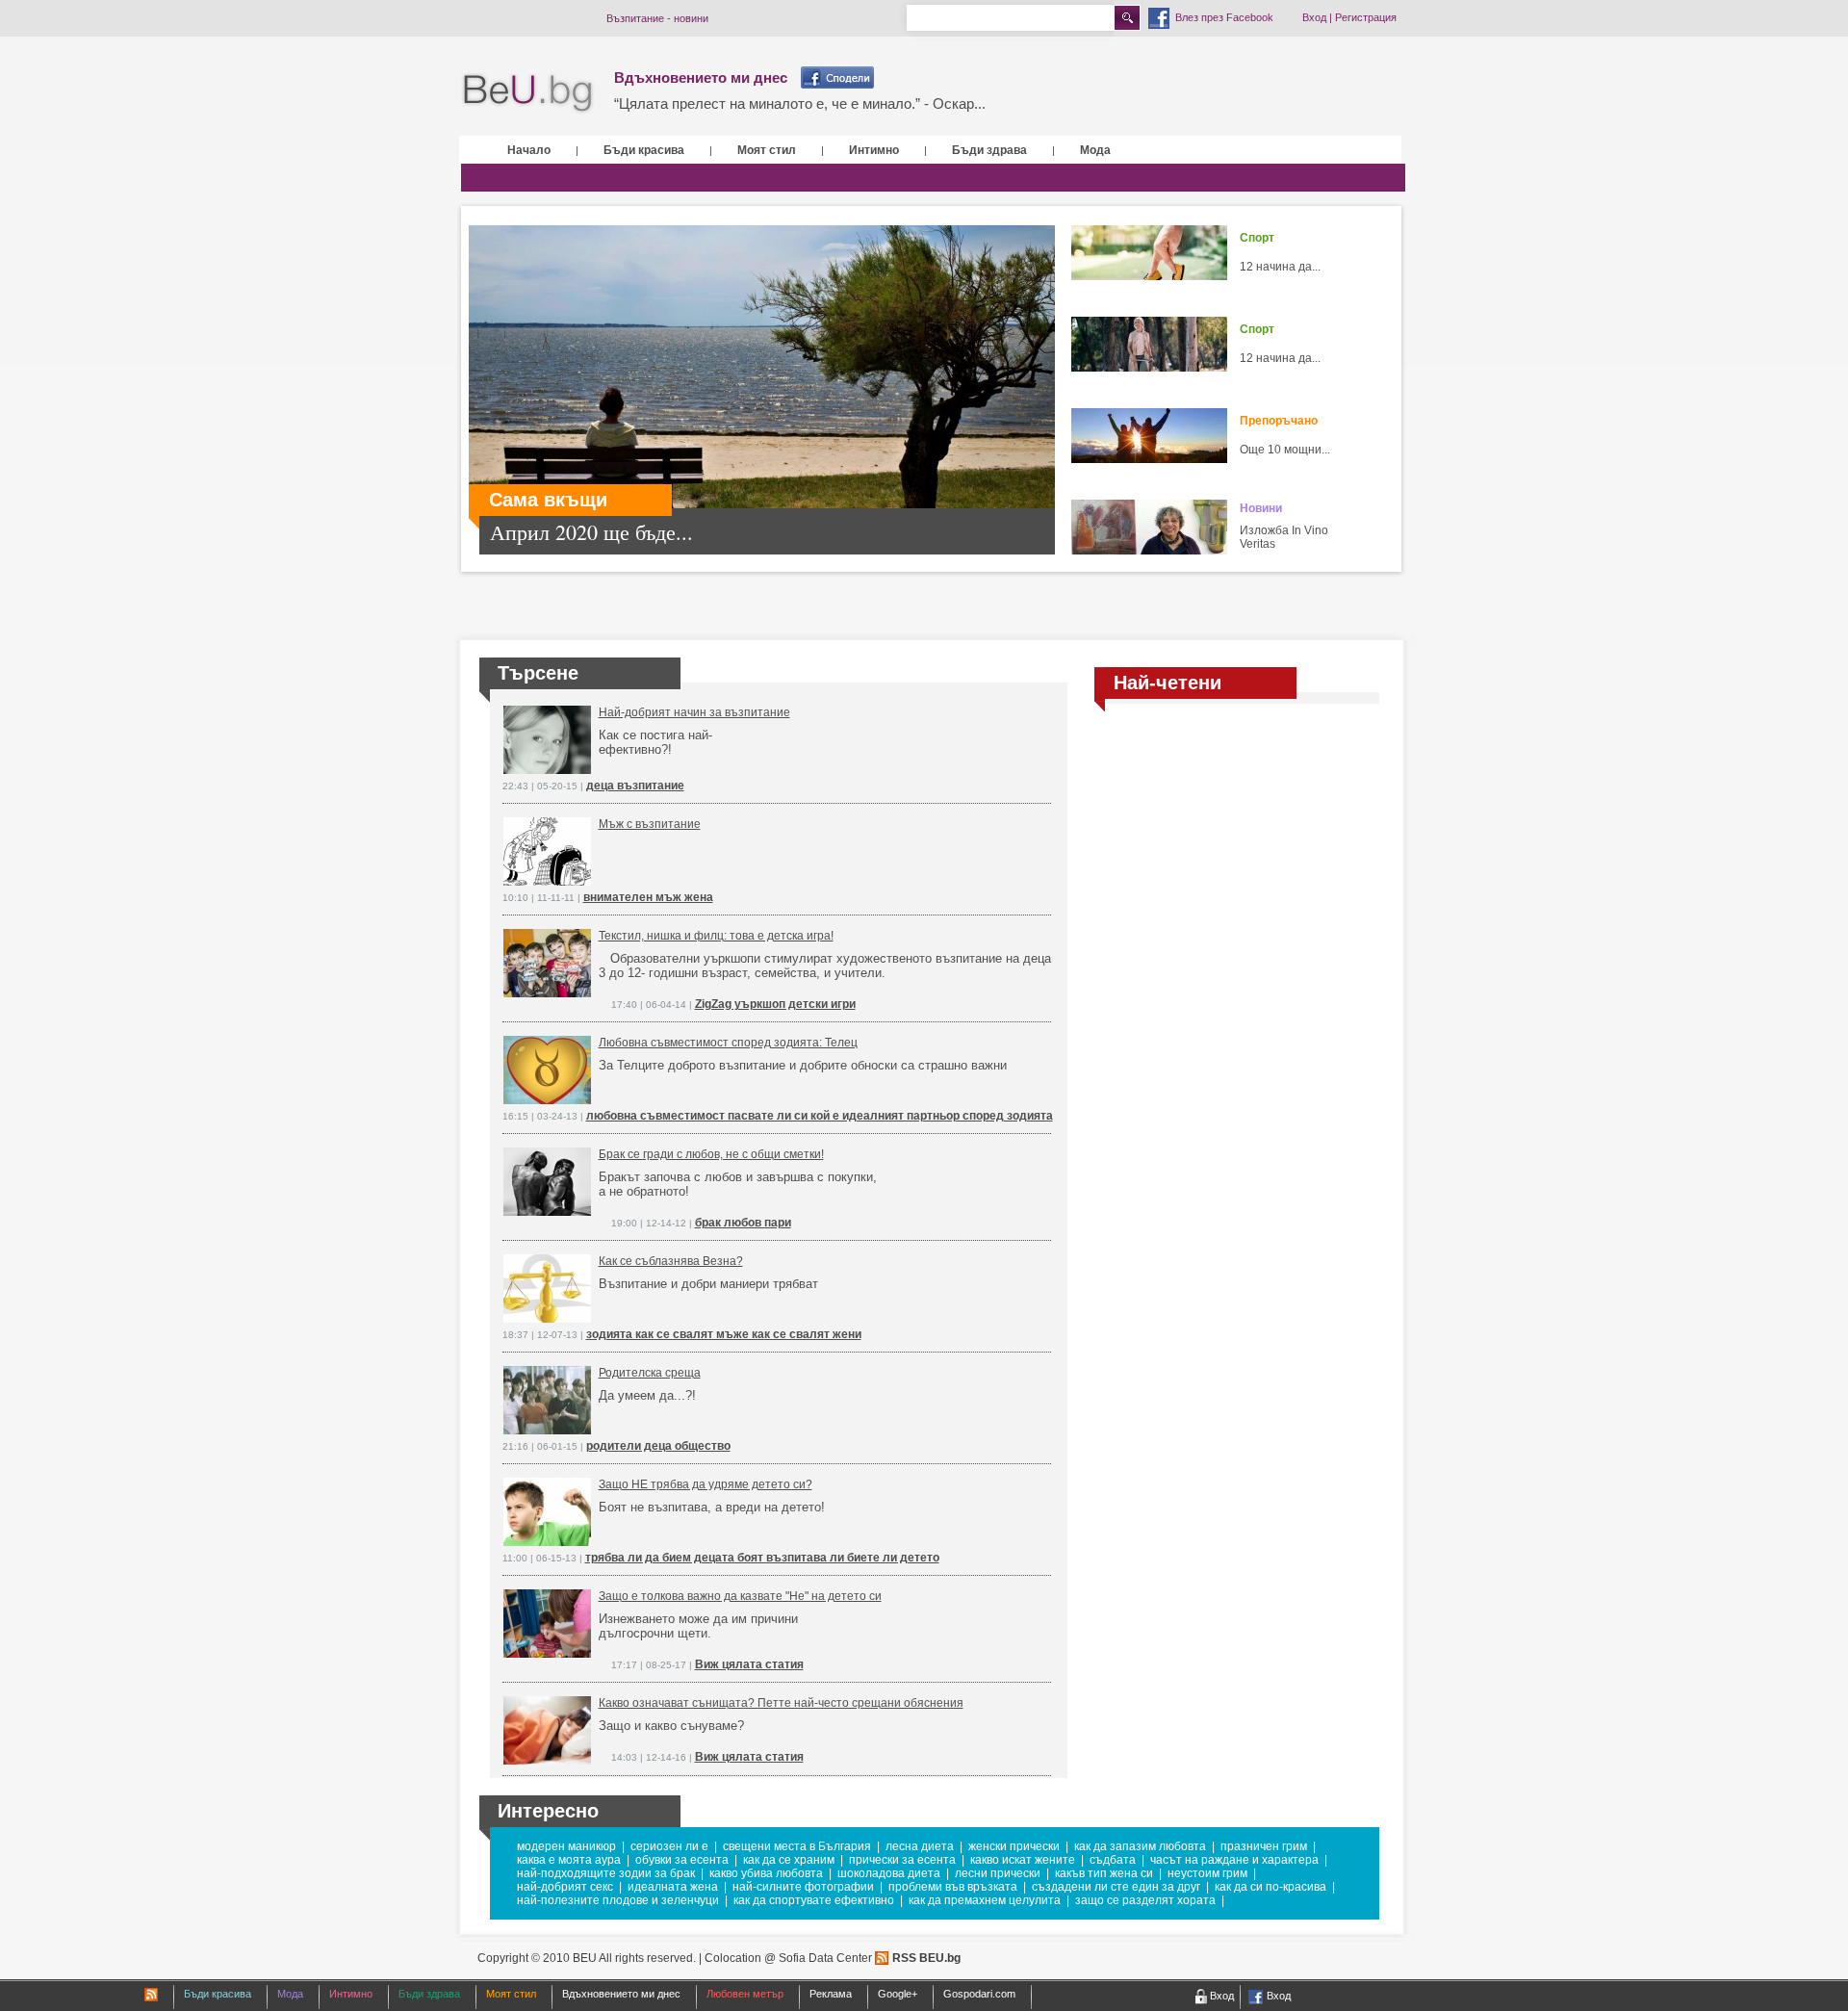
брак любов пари (743, 1223)
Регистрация (1366, 17)
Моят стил (767, 150)
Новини (1261, 508)
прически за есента (902, 1860)
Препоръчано (1279, 421)
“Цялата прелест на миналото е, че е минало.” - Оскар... (800, 103)
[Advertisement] (1237, 842)
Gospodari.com (979, 1994)
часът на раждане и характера (1234, 1860)
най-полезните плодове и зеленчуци (618, 1900)
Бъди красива (644, 150)
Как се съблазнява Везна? (671, 1261)
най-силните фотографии (803, 1887)
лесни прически (998, 1873)
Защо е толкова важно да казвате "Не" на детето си (740, 1596)
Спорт (1257, 238)
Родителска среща (650, 1373)
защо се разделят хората (1145, 1900)
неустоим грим (1207, 1873)
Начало (529, 150)
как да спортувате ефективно (814, 1900)
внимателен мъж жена (648, 897)
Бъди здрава (989, 150)
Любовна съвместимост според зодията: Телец (728, 1043)
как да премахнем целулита (985, 1900)
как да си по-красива (1270, 1887)
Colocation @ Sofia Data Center (788, 1958)
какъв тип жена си (1104, 1873)
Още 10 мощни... (1285, 450)
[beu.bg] (528, 94)
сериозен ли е (669, 1846)
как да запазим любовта (1140, 1846)
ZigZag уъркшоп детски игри (775, 1004)
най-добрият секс (565, 1887)
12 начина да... (1280, 267)
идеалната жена (673, 1887)
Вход (1314, 17)
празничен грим (1264, 1846)
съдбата (1113, 1860)
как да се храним (789, 1860)
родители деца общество (658, 1446)
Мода (1095, 150)
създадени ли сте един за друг (1116, 1887)
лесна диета (920, 1846)
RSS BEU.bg (926, 1958)
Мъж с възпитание (650, 824)
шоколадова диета (889, 1873)
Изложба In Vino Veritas (1284, 537)
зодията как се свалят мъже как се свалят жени (724, 1334)
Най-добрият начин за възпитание (694, 712)
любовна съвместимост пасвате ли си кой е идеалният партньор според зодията (820, 1116)
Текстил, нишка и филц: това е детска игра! (716, 936)
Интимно (874, 150)
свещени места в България (797, 1846)
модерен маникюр (566, 1846)
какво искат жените (1023, 1860)
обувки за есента (682, 1860)
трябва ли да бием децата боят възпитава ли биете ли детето (762, 1558)
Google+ (898, 1994)
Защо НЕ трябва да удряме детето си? (706, 1484)
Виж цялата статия (749, 1664)
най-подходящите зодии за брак (606, 1873)
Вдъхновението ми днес (701, 77)
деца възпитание (635, 786)
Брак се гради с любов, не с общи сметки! (711, 1154)
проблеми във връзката (953, 1887)
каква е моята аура (569, 1860)
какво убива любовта (766, 1873)
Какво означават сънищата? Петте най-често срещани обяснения (781, 1703)
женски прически (1014, 1846)
